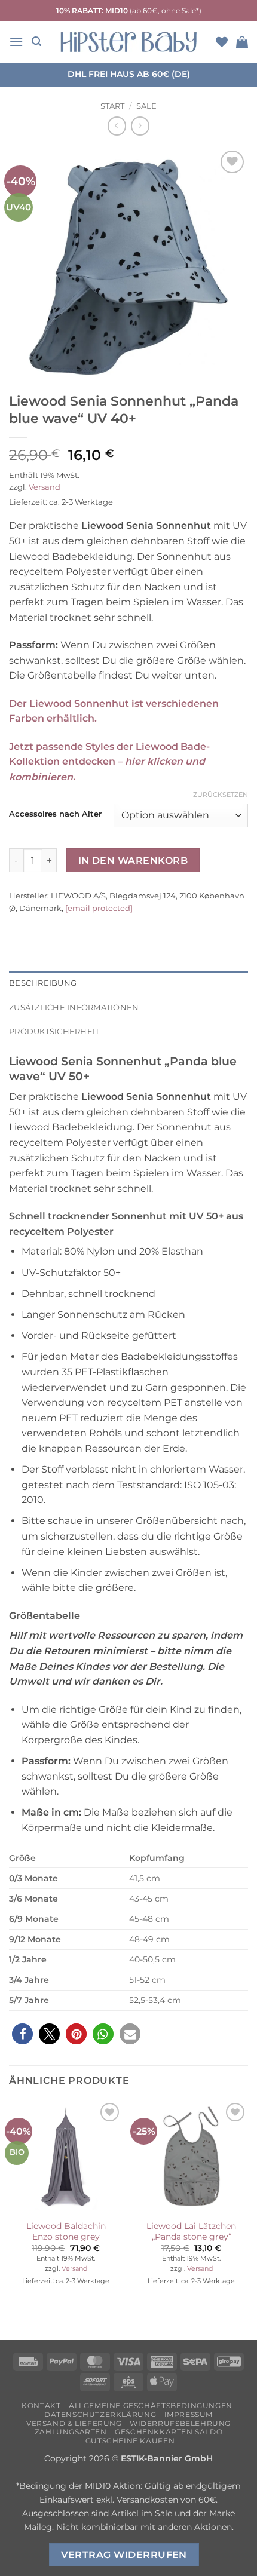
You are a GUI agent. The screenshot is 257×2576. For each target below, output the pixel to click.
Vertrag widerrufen (124, 2555)
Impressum (189, 2414)
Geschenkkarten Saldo (169, 2432)
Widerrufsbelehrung (180, 2423)
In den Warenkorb (133, 861)
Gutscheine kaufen (130, 2441)
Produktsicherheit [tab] (54, 1031)
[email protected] (99, 908)
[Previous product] (140, 126)
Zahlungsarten (71, 2432)
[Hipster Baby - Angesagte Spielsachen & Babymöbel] (128, 42)
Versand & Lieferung (74, 2423)
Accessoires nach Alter (55, 814)
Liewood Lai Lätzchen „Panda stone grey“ (191, 2231)
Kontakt (41, 2405)
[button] (16, 42)
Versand (45, 487)
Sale (146, 106)
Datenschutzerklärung (100, 2414)
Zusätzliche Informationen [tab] (74, 1008)
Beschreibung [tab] (43, 983)
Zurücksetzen (221, 795)
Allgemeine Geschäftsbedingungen (151, 2405)
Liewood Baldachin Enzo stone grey (66, 2231)
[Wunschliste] (222, 42)
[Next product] (117, 126)
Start (112, 106)
